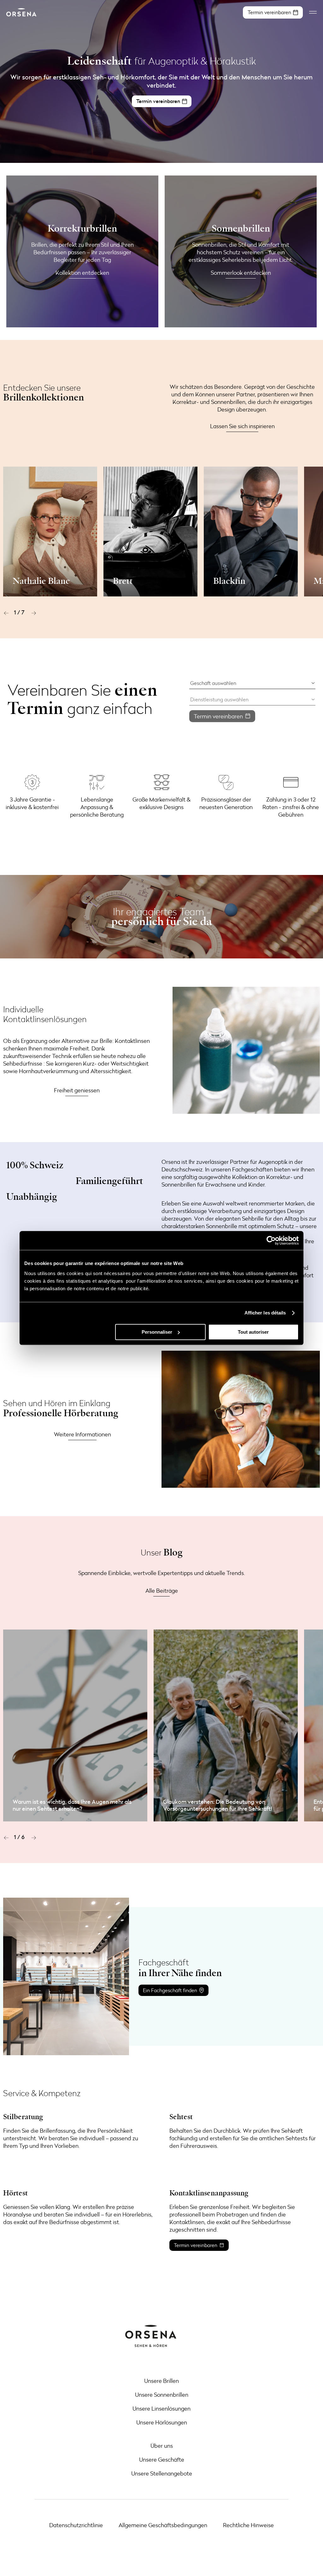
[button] (6, 613)
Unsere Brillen (161, 2381)
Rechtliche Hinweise (248, 2525)
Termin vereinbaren (218, 716)
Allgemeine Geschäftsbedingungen (163, 2525)
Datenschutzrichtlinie (76, 2525)
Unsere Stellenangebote (162, 2473)
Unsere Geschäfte (162, 2459)
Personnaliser (157, 1332)
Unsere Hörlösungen (162, 2422)
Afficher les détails (265, 1313)
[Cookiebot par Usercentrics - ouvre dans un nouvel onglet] (271, 1240)
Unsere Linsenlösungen (161, 2408)
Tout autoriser (253, 1332)
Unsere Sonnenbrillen (162, 2395)
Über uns (162, 2446)
